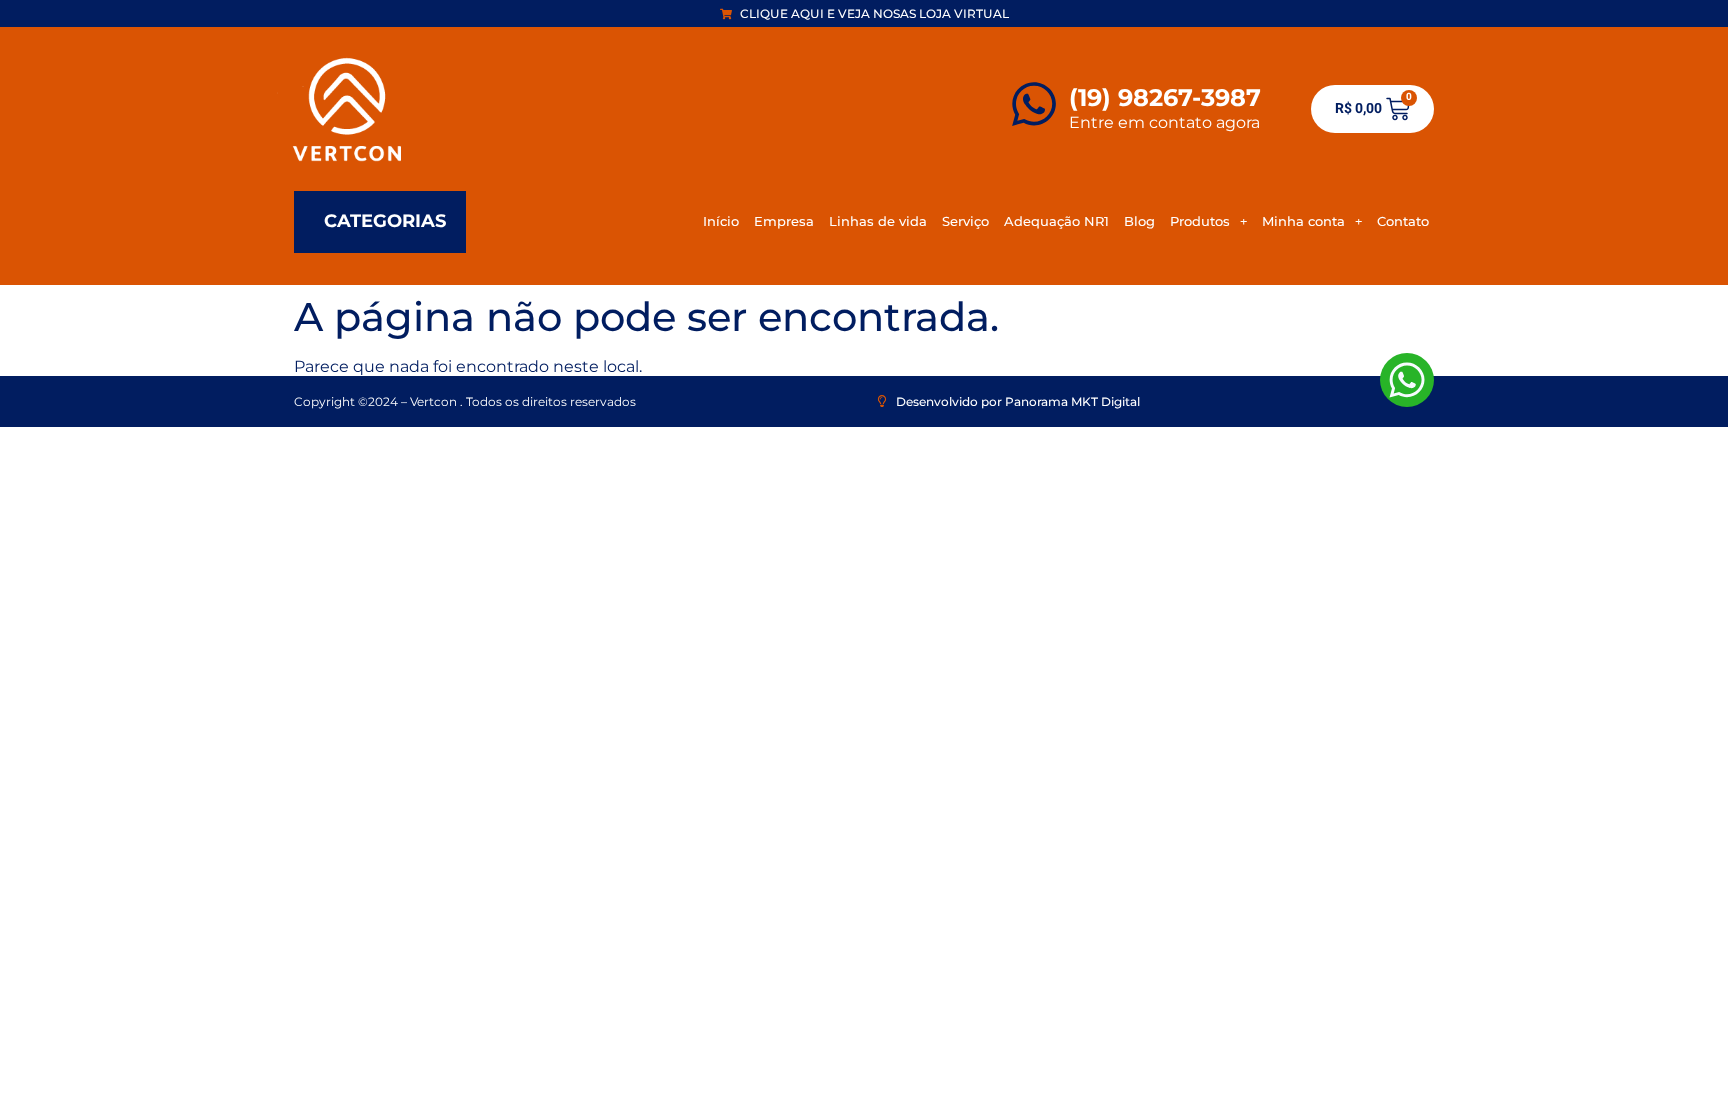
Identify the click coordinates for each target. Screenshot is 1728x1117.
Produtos (1200, 221)
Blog (1139, 221)
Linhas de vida (878, 221)
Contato (1403, 221)
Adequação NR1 (1056, 221)
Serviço (965, 221)
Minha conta (1303, 221)
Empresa (784, 221)
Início (721, 221)
